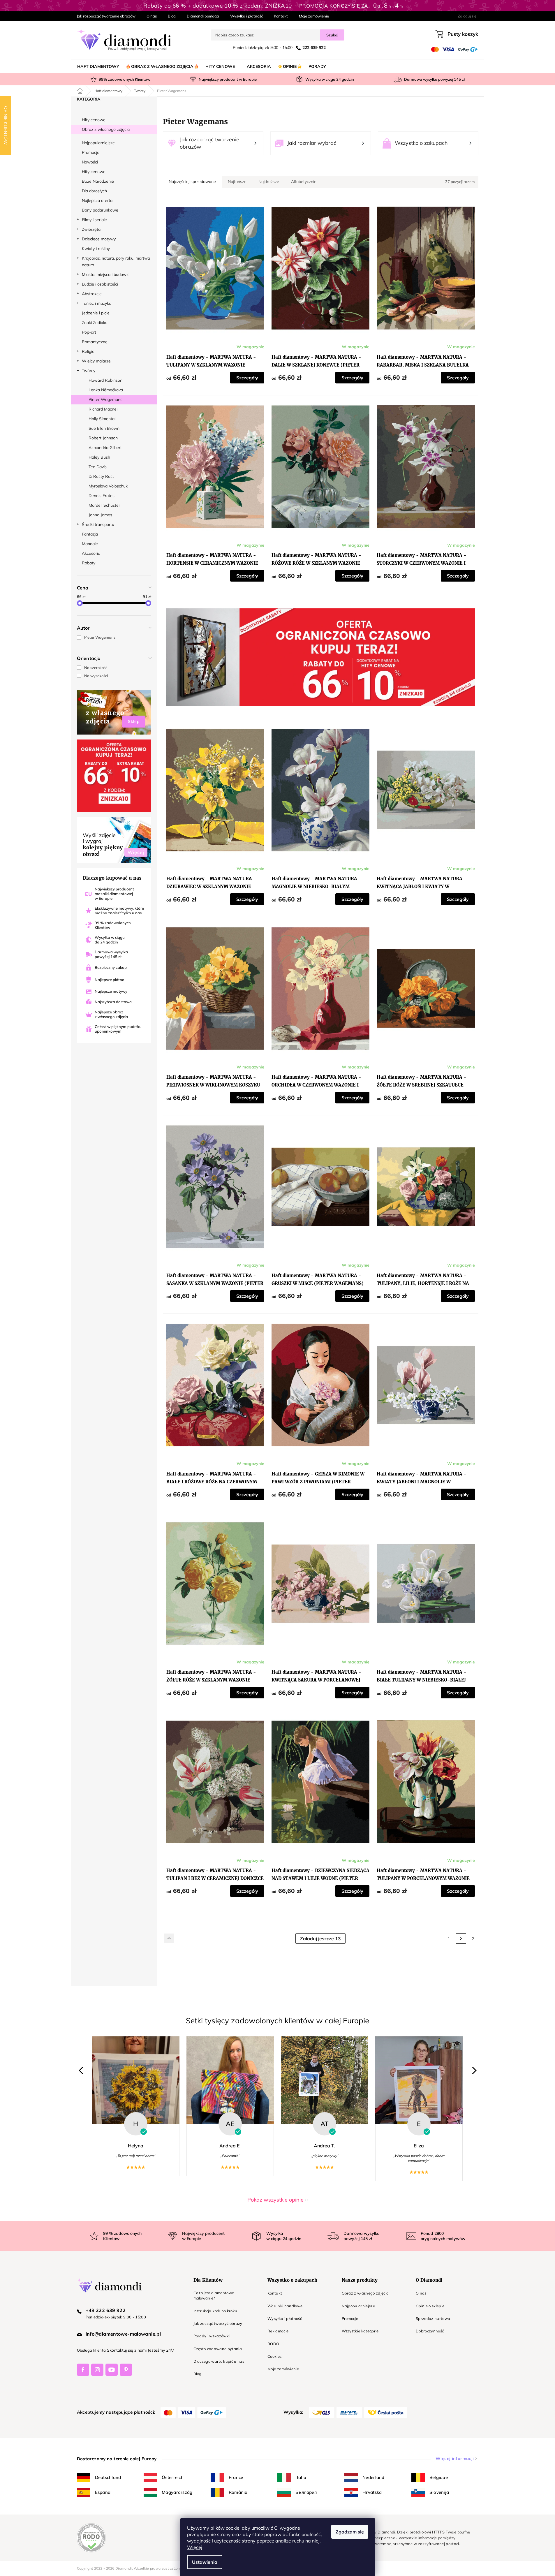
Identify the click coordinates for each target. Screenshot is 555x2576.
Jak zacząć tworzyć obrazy (218, 2323)
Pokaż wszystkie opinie (275, 2200)
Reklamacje (278, 2331)
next (473, 2071)
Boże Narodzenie (98, 181)
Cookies (274, 2356)
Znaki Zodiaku (95, 323)
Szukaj (332, 35)
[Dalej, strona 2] (461, 1938)
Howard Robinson (105, 380)
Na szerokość (96, 668)
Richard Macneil (103, 409)
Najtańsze (237, 182)
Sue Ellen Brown (104, 428)
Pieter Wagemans (105, 399)
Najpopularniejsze (98, 143)
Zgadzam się (350, 2532)
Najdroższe (269, 182)
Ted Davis (98, 467)
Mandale (90, 544)
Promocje (91, 152)
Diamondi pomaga (203, 16)
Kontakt (281, 16)
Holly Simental (102, 419)
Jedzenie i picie (96, 313)
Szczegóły (247, 378)
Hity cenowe (94, 120)
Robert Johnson (103, 438)
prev (82, 2071)
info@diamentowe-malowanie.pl (123, 2334)
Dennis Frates (102, 496)
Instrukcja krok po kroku (215, 2311)
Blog (172, 16)
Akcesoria (91, 553)
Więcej (195, 2547)
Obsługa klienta (91, 2350)
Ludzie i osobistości (100, 284)
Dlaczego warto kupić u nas (219, 2361)
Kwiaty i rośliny (96, 249)
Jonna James (100, 515)
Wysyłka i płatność (246, 16)
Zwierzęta (91, 229)
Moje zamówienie (314, 16)
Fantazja (90, 534)
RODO (273, 2344)
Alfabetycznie (304, 182)
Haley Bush (99, 457)
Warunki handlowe (285, 2306)
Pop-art (89, 332)
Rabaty (89, 563)
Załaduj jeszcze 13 (320, 1938)
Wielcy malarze (96, 361)
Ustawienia (205, 2562)
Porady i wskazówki (212, 2336)
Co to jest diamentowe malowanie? (214, 2295)
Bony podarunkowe (100, 210)
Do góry (169, 1938)
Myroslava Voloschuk (108, 486)
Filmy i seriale (94, 220)
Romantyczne (95, 342)
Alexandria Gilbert (105, 448)
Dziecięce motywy (99, 239)
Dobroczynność (430, 2331)
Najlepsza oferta (97, 200)
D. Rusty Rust (101, 476)
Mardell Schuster (104, 505)
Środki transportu (98, 524)
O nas (152, 16)
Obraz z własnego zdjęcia (106, 129)
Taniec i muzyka (97, 303)
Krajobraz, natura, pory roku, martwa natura (116, 262)
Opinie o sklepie (430, 2306)
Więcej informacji (455, 2458)
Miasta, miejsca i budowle (106, 274)
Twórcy (89, 371)
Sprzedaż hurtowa (433, 2318)
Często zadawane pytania (218, 2349)
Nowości (90, 162)
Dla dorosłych (94, 191)
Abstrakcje (92, 294)
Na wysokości (96, 676)
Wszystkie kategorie (360, 2331)
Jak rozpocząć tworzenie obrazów (106, 16)
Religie (88, 351)
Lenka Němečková (106, 390)
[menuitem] (98, 66)
